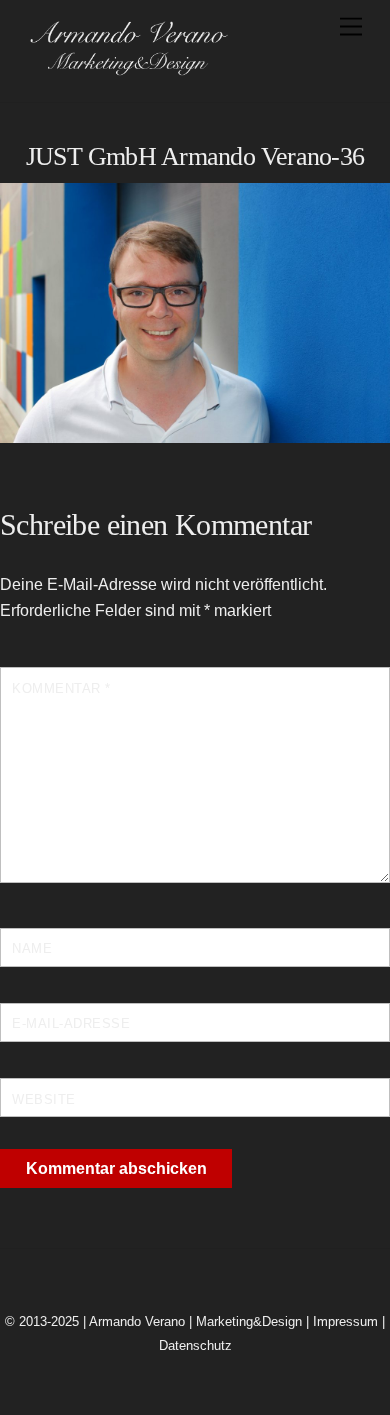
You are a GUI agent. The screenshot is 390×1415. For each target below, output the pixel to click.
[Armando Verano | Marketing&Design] (128, 69)
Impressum (345, 1321)
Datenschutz (195, 1345)
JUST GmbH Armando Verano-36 (195, 156)
